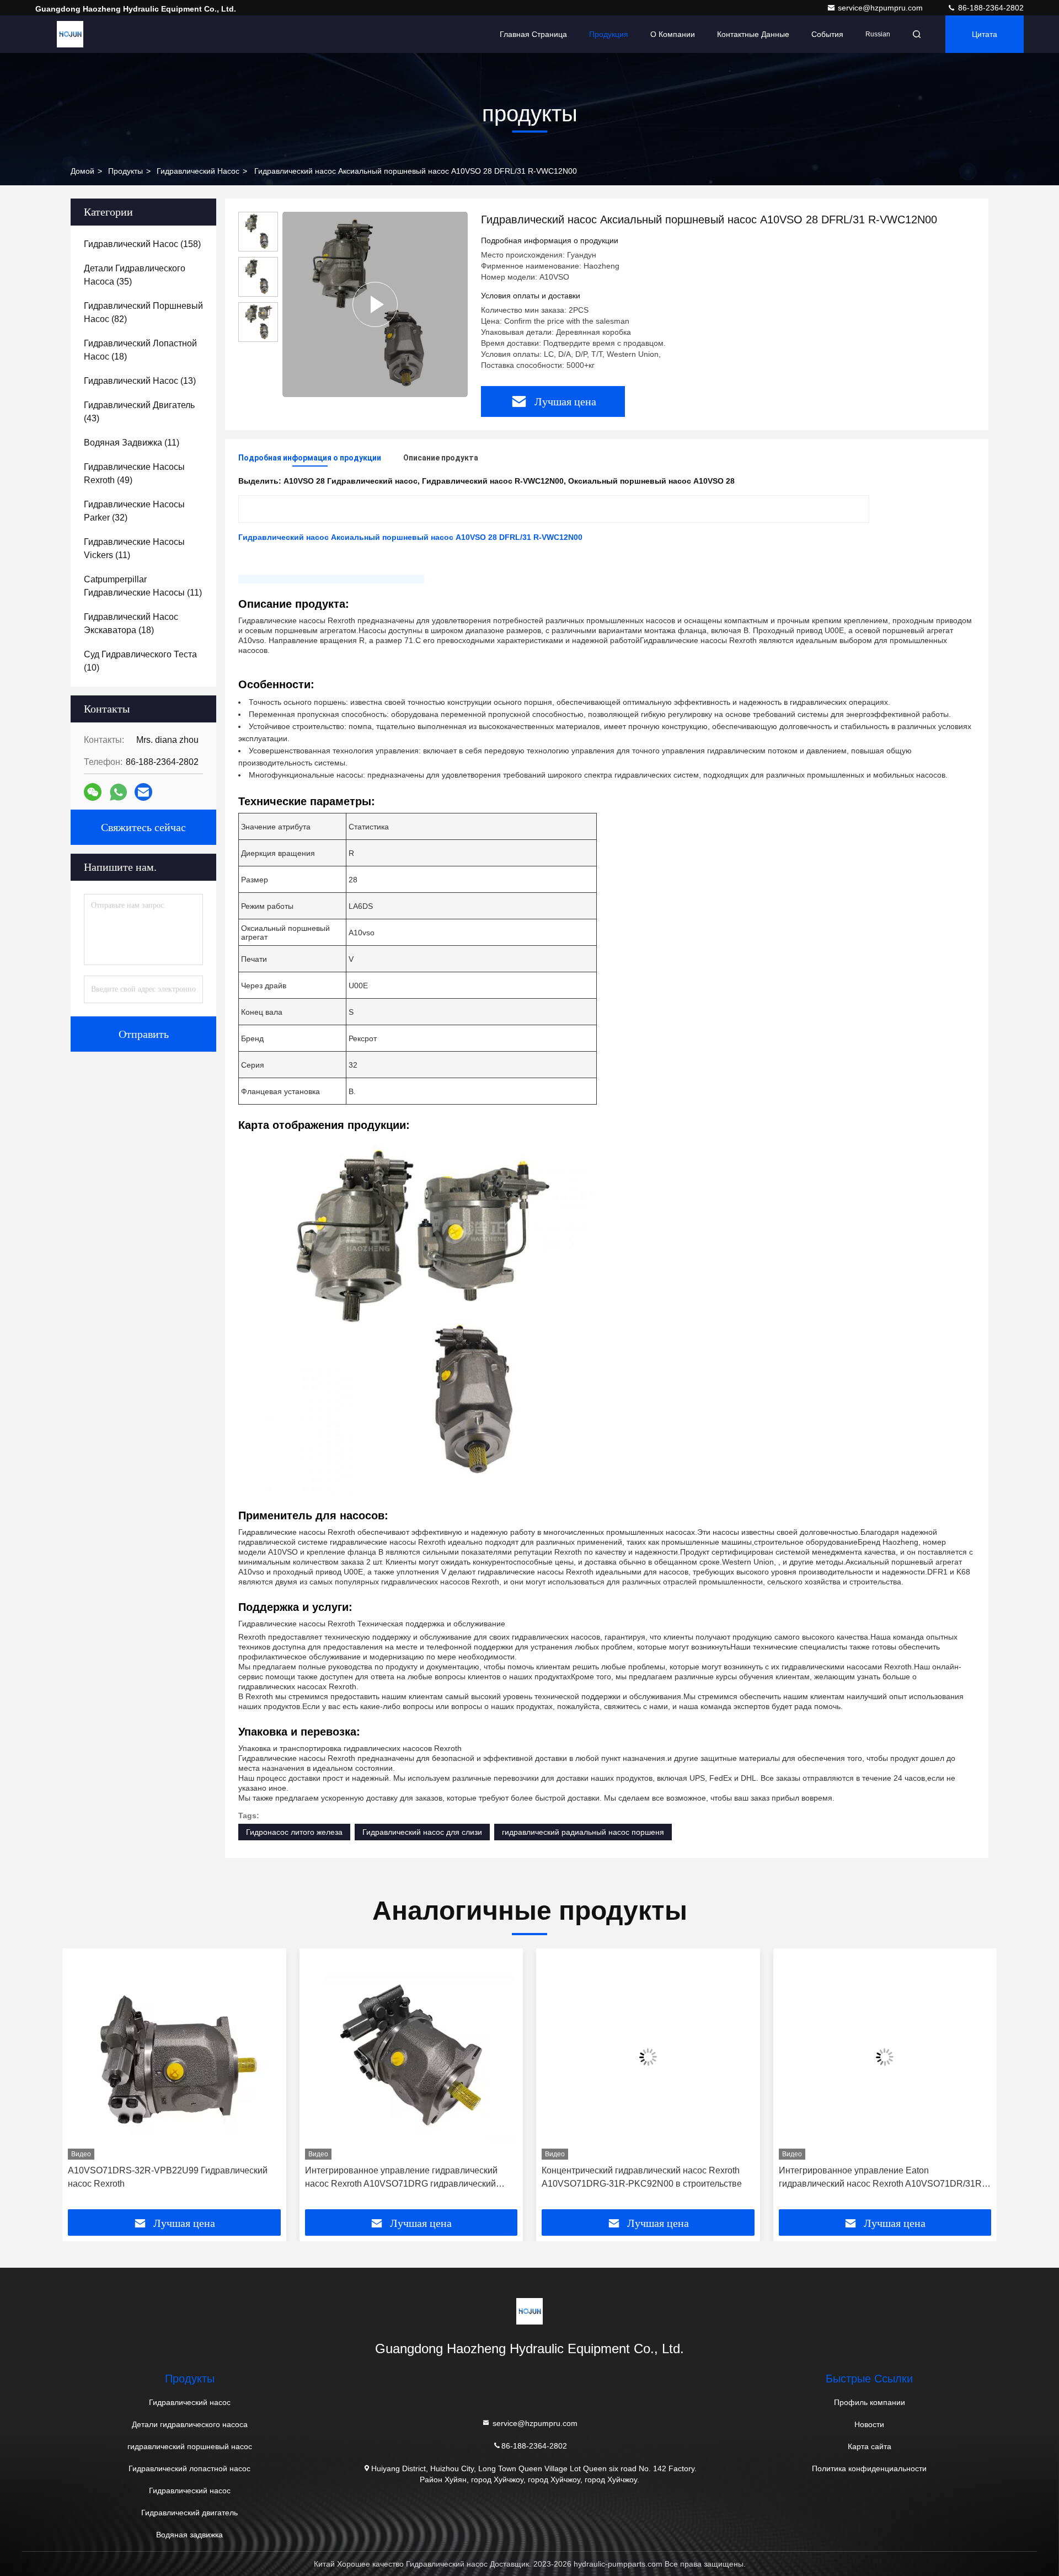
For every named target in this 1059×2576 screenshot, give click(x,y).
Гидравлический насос (198, 171)
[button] (82, 2083)
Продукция (609, 34)
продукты (125, 171)
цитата (985, 34)
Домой (82, 171)
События (827, 34)
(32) (134, 511)
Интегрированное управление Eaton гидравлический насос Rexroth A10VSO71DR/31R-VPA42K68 (652, 2178)
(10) (140, 661)
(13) (140, 381)
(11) (132, 443)
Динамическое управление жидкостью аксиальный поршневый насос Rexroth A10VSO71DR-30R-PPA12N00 (890, 2178)
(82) (143, 312)
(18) (140, 350)
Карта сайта (870, 2446)
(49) (134, 473)
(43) (139, 412)
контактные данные (753, 34)
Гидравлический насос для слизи (422, 1832)
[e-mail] (143, 792)
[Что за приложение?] (118, 792)
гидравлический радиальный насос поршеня (583, 1832)
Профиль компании (870, 2402)
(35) (135, 275)
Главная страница (533, 34)
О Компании (673, 34)
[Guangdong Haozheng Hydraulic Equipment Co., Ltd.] (70, 34)
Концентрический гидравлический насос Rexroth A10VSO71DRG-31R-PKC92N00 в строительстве (412, 2177)
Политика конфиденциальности (869, 2468)
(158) (142, 244)
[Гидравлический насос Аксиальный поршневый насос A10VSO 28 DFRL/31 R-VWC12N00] (375, 304)
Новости (869, 2424)
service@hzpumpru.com (881, 8)
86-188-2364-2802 (990, 8)
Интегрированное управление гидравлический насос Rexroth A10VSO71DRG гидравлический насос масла (171, 2178)
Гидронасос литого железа (294, 1832)
